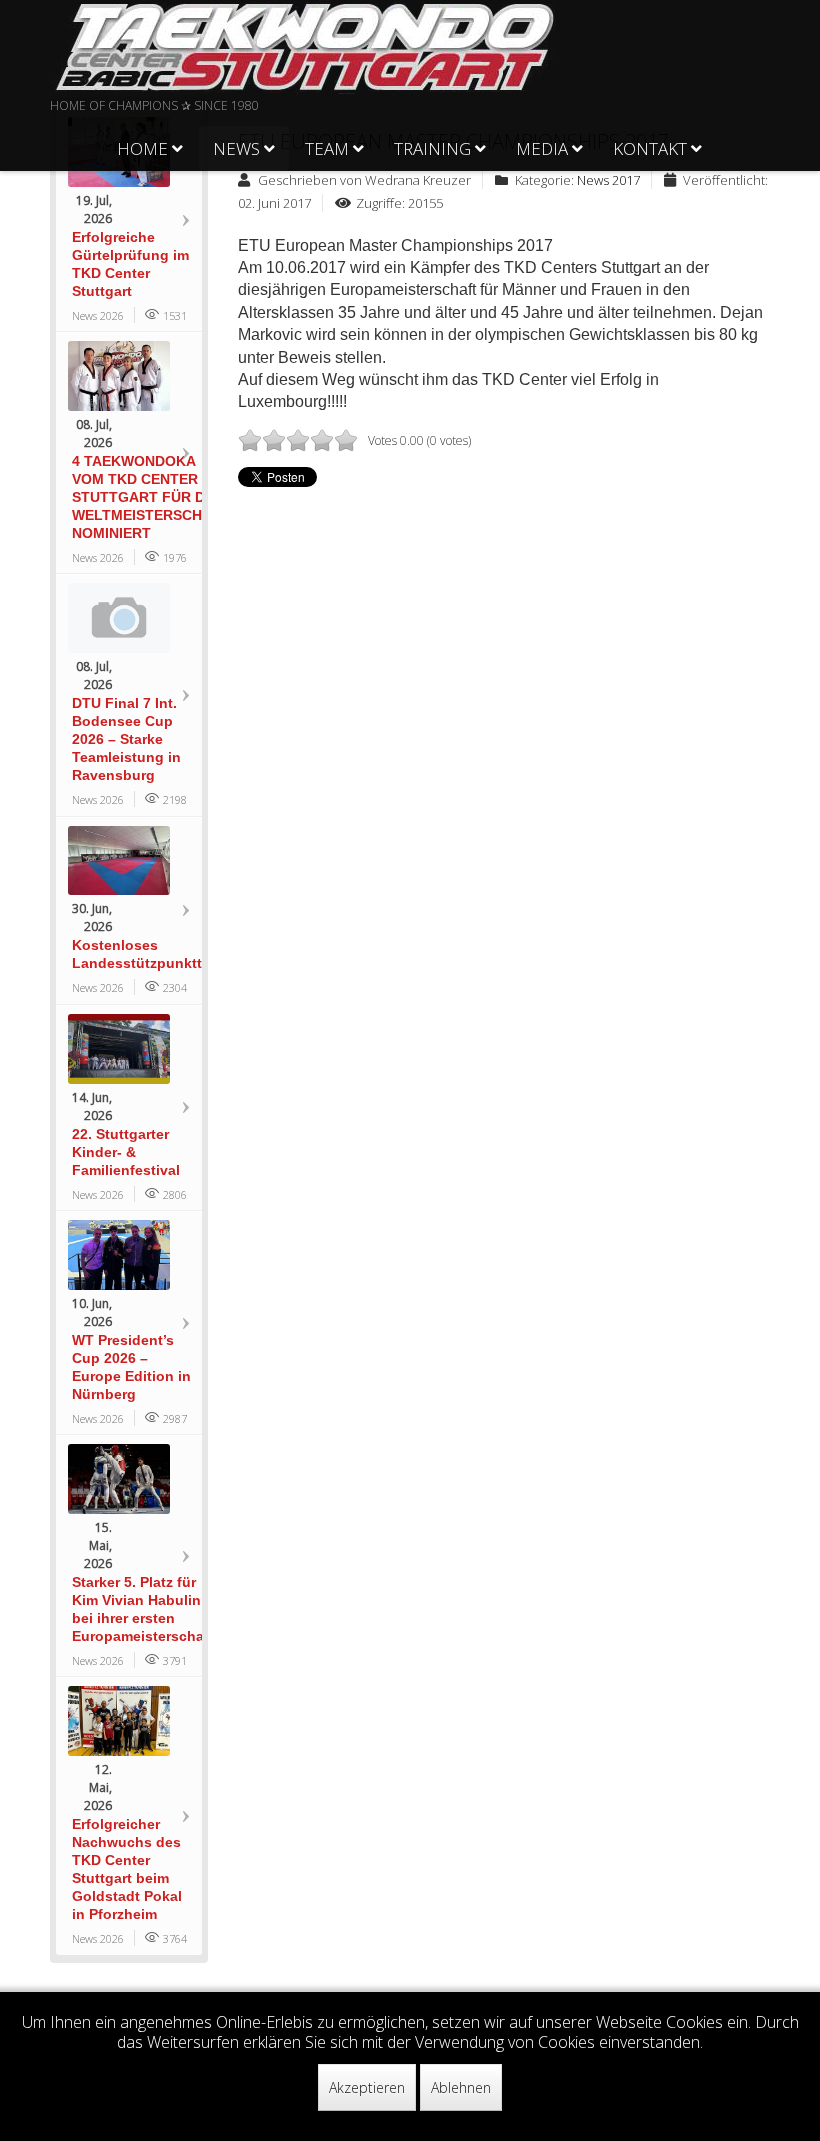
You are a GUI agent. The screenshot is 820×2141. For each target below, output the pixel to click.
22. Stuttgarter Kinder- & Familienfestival (126, 1152)
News (236, 148)
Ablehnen (461, 2087)
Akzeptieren (367, 2087)
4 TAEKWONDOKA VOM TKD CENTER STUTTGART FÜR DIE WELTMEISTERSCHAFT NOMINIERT (151, 497)
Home (142, 148)
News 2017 (608, 180)
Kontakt (650, 148)
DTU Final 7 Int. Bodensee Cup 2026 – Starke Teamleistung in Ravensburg (126, 739)
